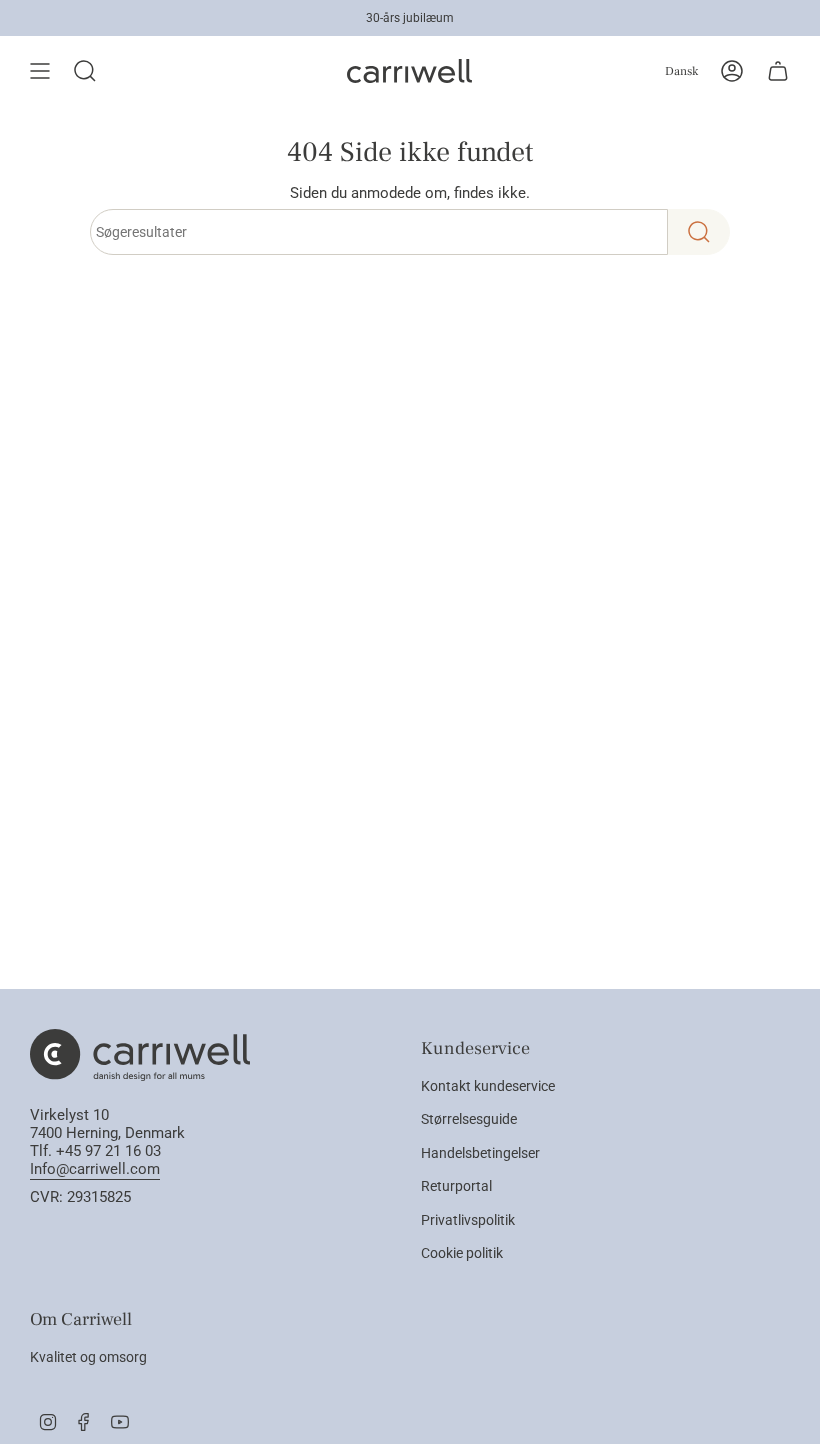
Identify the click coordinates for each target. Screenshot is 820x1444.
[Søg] (699, 232)
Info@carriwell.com (95, 1169)
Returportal (456, 1186)
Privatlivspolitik (468, 1220)
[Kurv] (778, 71)
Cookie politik (462, 1253)
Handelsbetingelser (480, 1153)
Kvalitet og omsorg (88, 1357)
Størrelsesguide (469, 1119)
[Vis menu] (40, 71)
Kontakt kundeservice (488, 1086)
